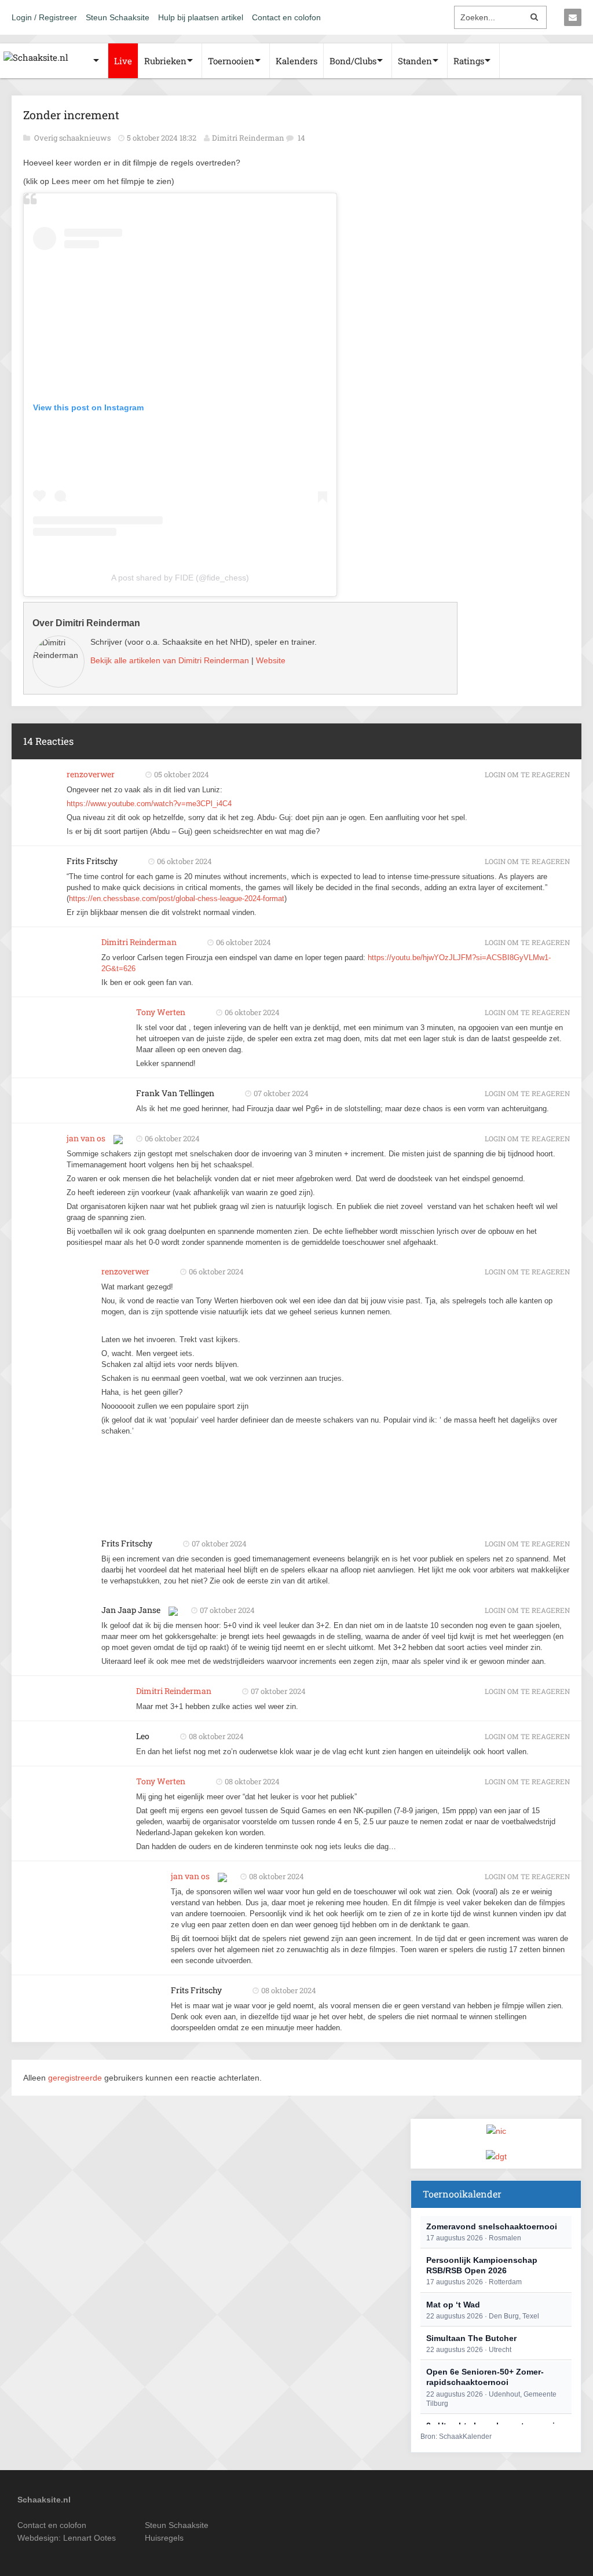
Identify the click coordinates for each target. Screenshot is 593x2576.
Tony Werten (161, 1012)
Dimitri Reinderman (248, 138)
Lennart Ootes (89, 2538)
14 (301, 138)
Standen (415, 61)
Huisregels (164, 2538)
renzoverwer (91, 774)
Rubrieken (165, 61)
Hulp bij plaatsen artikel (201, 17)
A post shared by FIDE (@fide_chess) (180, 578)
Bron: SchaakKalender (456, 2437)
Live (123, 61)
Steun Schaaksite (118, 17)
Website (271, 660)
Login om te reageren (527, 774)
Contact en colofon (286, 17)
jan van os (86, 1138)
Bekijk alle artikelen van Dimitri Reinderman (170, 660)
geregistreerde (76, 2078)
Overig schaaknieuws (73, 138)
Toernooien (231, 61)
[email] (573, 17)
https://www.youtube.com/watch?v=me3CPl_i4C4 (149, 804)
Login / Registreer (44, 17)
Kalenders (296, 61)
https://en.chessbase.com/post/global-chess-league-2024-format (177, 899)
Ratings (469, 61)
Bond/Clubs (353, 61)
